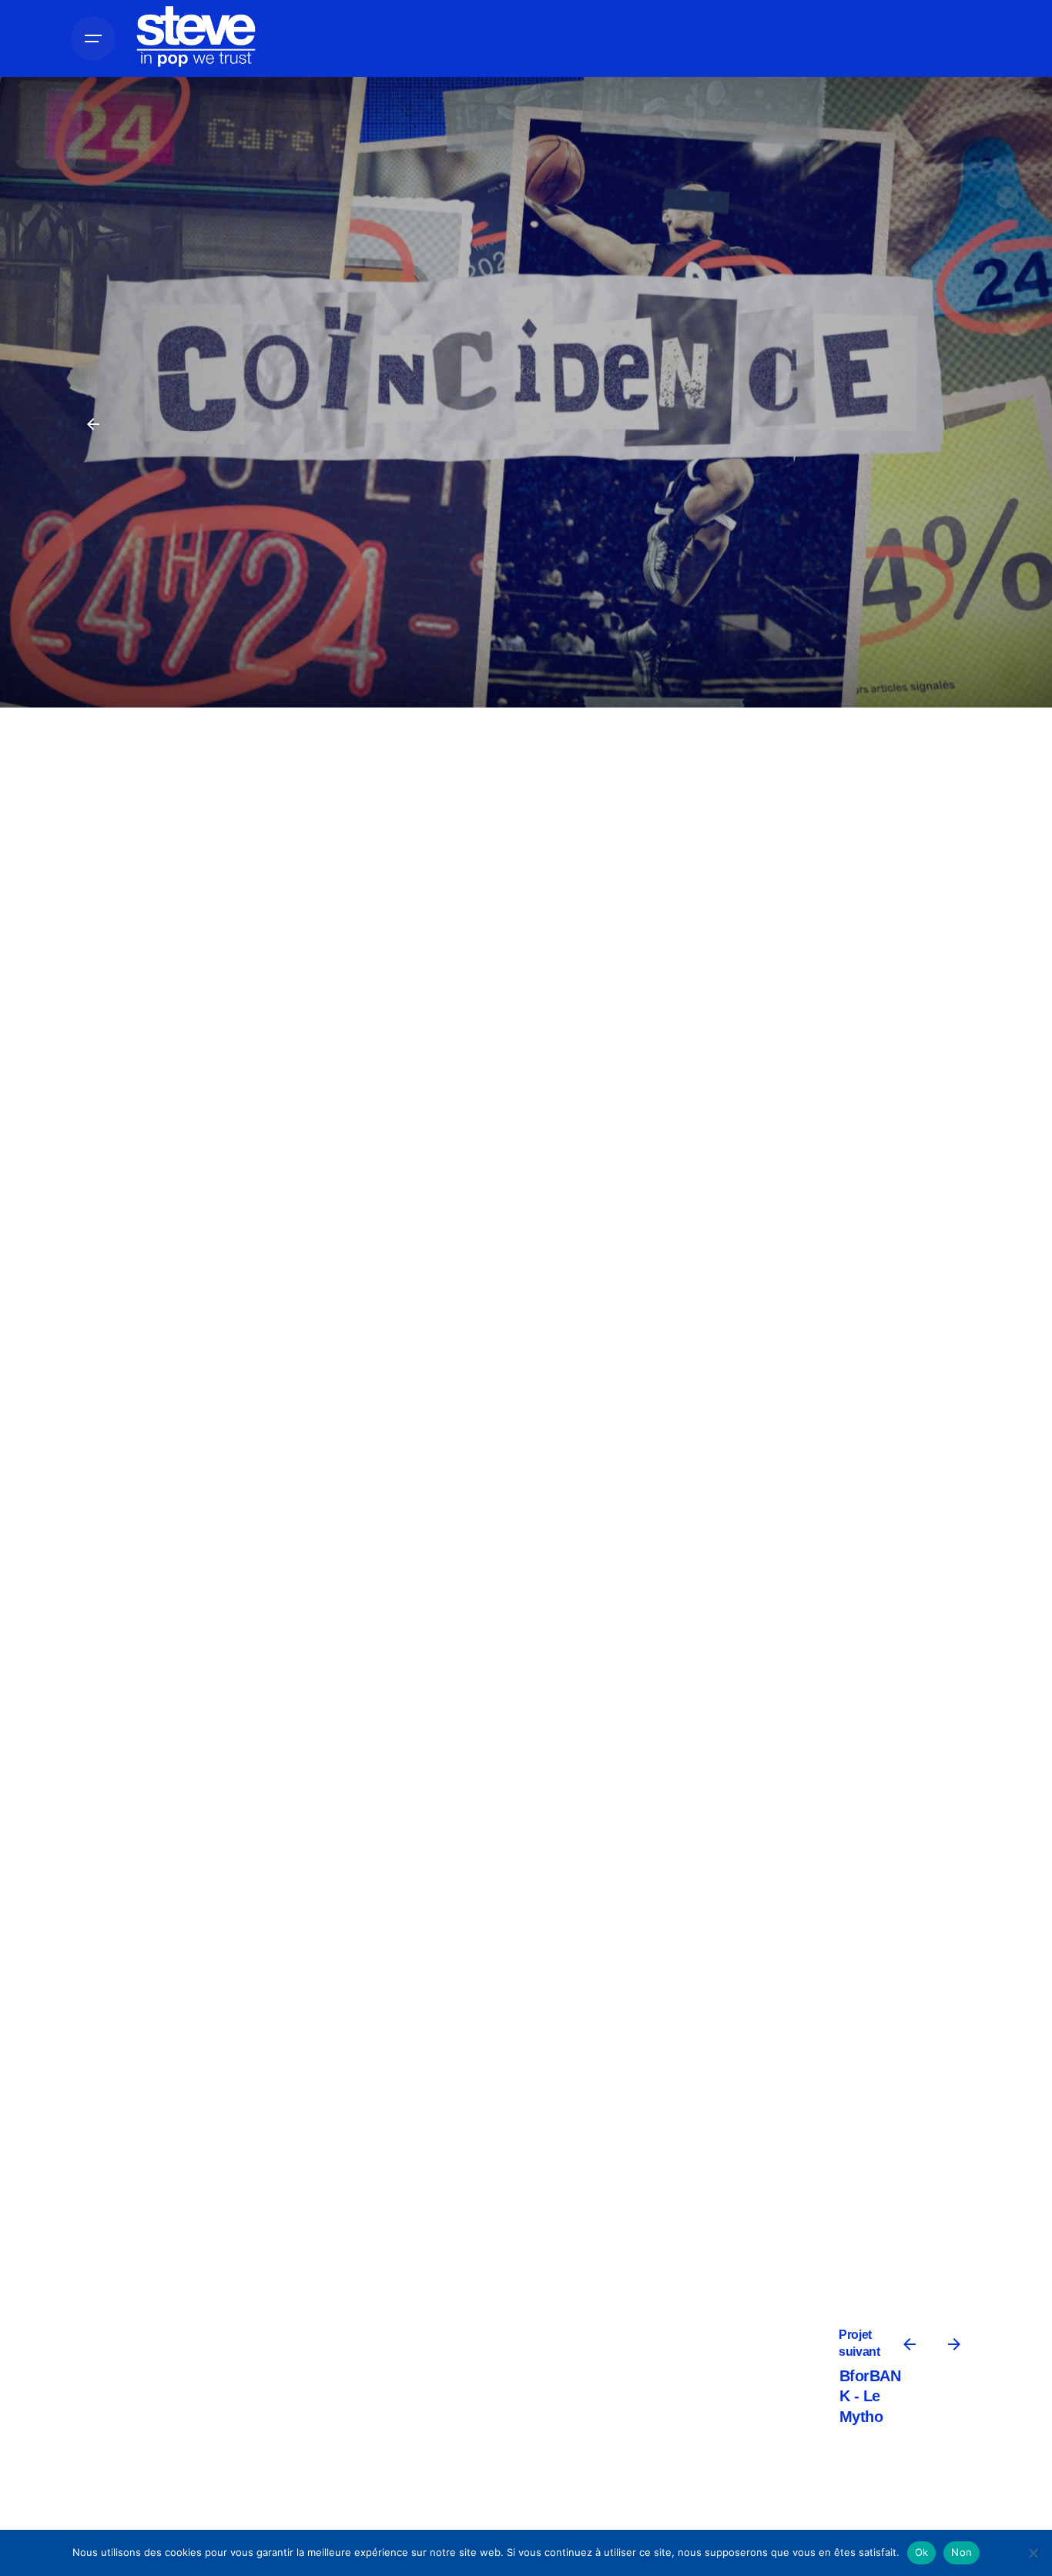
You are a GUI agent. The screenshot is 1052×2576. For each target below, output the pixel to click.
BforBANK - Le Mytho (870, 2396)
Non (962, 2552)
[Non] (1033, 2553)
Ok (922, 2552)
